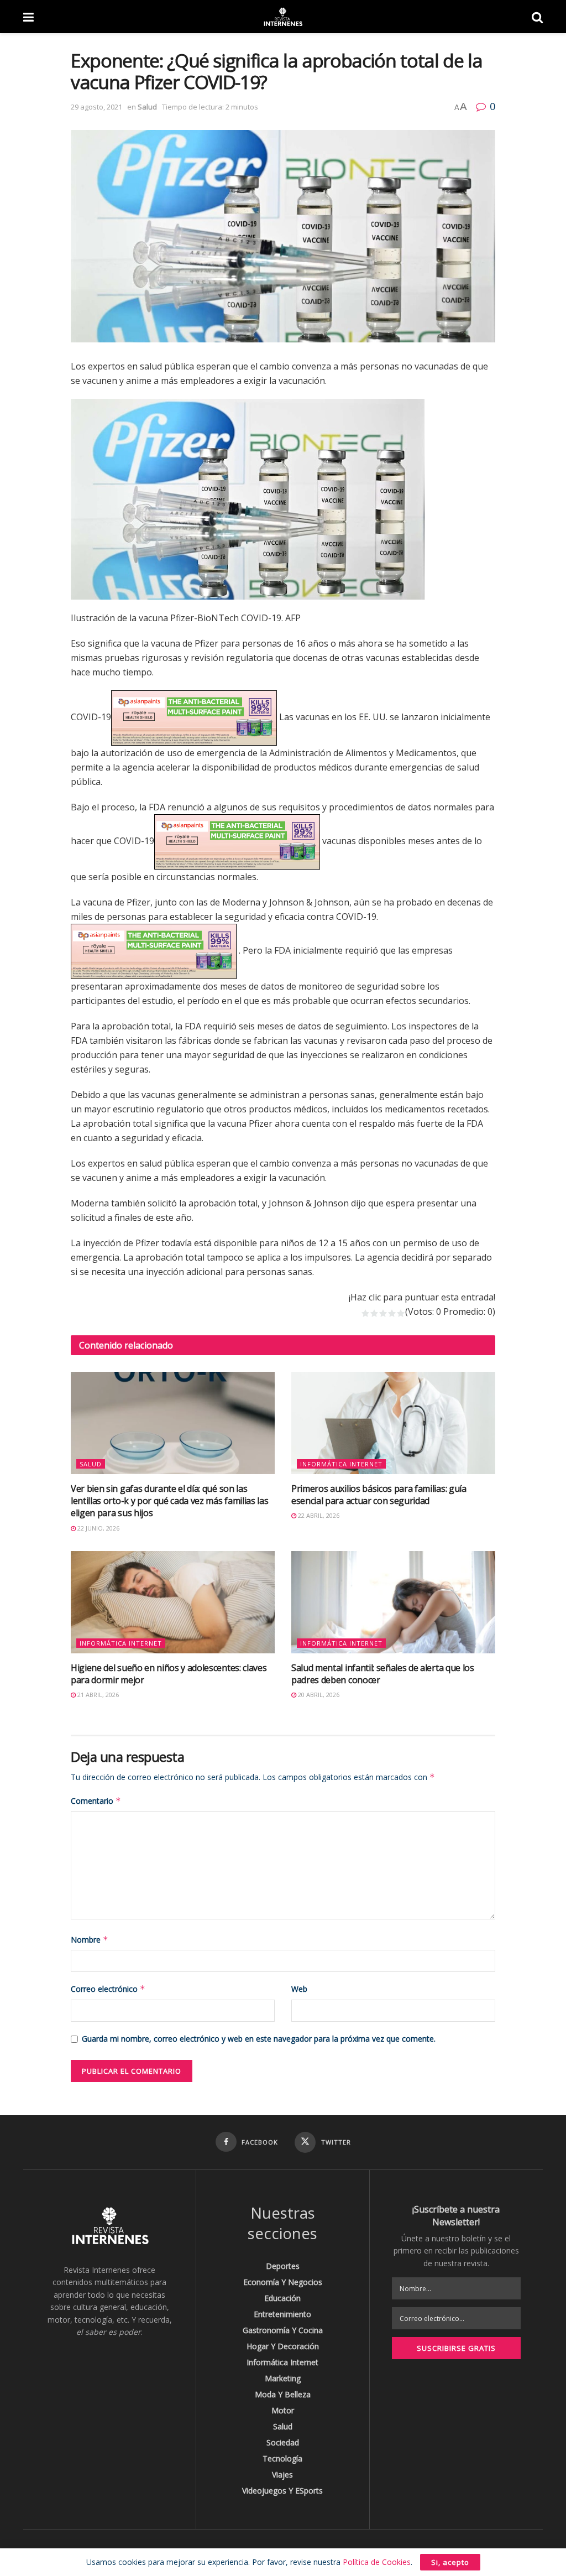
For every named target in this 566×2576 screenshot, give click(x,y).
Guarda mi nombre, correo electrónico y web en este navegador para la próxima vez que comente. (259, 2039)
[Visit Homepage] (282, 17)
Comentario (96, 1801)
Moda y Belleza (283, 2394)
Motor (283, 2410)
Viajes (282, 2474)
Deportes (283, 2266)
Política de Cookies (377, 2562)
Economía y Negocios (283, 2282)
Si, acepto (450, 2562)
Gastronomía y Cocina (283, 2330)
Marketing (283, 2378)
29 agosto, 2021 (96, 107)
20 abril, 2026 (318, 1695)
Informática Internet (341, 1464)
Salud (147, 107)
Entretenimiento (282, 2314)
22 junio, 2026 (98, 1528)
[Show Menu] (28, 17)
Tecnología (282, 2458)
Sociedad (283, 2442)
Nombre (90, 1940)
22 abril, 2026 (318, 1515)
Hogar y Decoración (283, 2346)
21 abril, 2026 (97, 1695)
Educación (282, 2298)
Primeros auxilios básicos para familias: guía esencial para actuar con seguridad (379, 1495)
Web (299, 1989)
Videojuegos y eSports (282, 2491)
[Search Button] (537, 17)
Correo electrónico (108, 1989)
